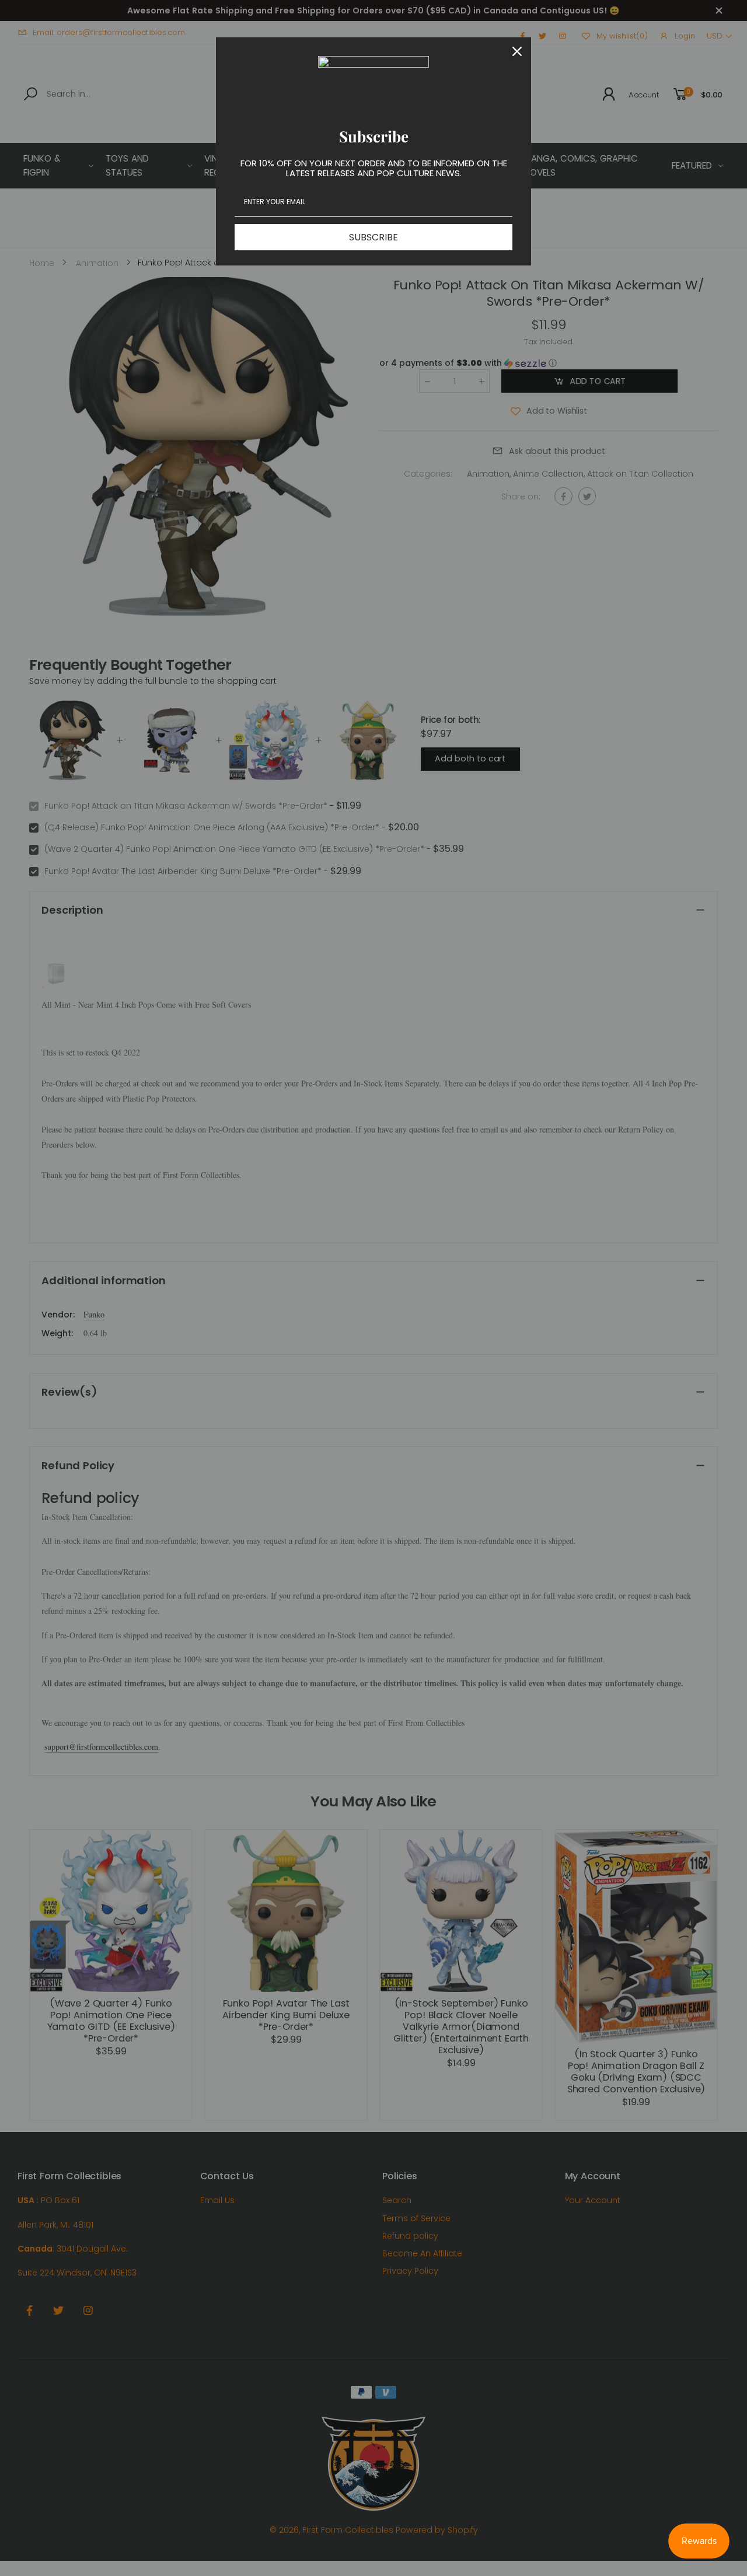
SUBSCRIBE (373, 237)
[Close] (517, 51)
